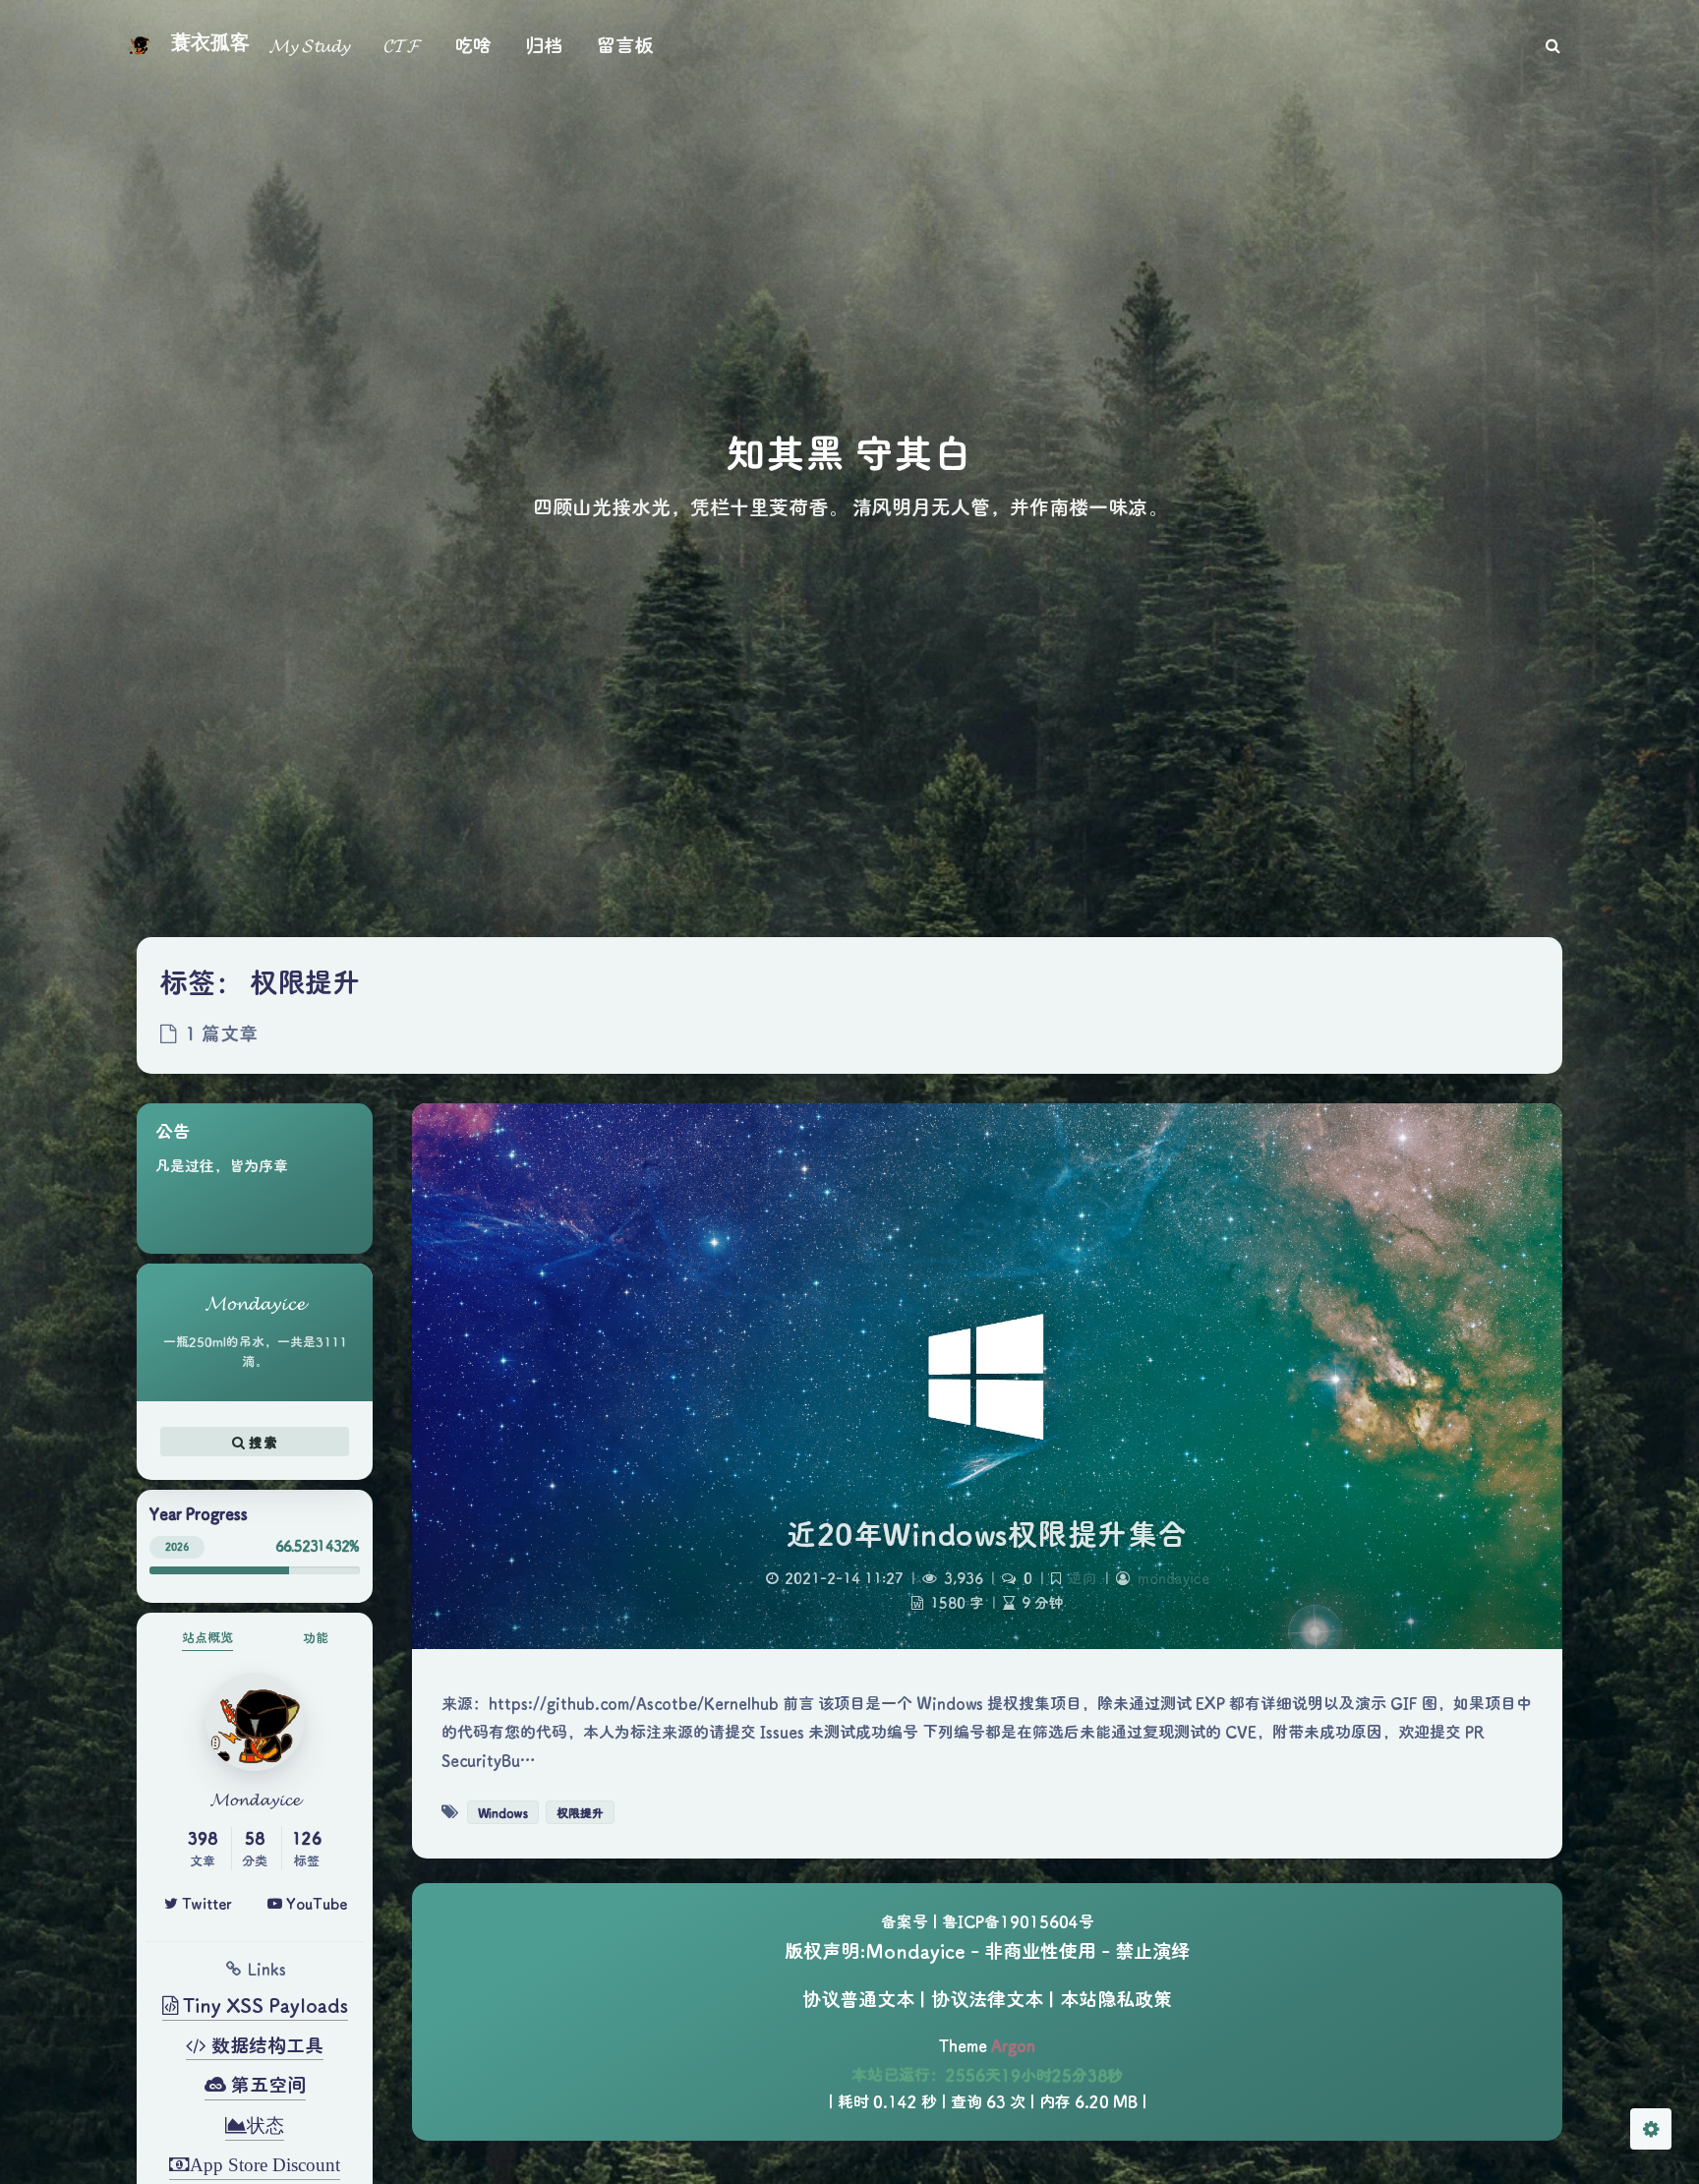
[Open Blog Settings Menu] (1651, 2129)
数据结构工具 (265, 2045)
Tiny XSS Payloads (263, 2005)
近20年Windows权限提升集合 (987, 1534)
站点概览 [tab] (207, 1637)
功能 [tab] (316, 1637)
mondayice (1173, 1578)
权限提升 (580, 1812)
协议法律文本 (987, 1999)
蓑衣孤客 (210, 42)
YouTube (315, 1903)
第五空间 (266, 2084)
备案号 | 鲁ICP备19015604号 (988, 1921)
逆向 (1083, 1578)
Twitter (205, 1903)
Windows (503, 1812)
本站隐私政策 (1116, 1999)
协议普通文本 (858, 1999)
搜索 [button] (261, 1442)
